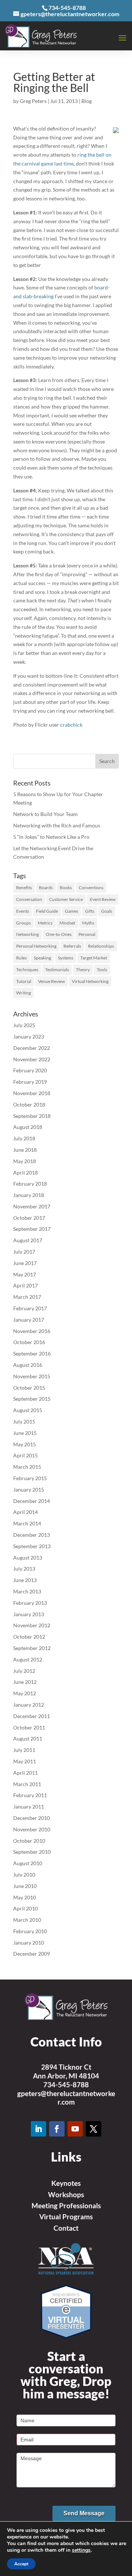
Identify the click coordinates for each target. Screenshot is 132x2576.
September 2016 (32, 1353)
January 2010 (29, 1943)
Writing (23, 993)
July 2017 (24, 1252)
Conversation (29, 899)
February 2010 (30, 1931)
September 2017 (32, 1229)
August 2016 (28, 1365)
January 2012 (29, 1705)
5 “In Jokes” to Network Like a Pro (51, 837)
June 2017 (25, 1263)
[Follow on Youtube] (75, 2129)
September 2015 (32, 1399)
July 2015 (24, 1421)
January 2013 (29, 1614)
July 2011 (24, 1750)
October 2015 (29, 1388)
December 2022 (32, 1048)
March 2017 (27, 1297)
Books (66, 888)
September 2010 (32, 1852)
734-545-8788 (66, 2085)
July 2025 (24, 1025)
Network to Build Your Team (45, 814)
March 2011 (27, 1784)
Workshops (66, 2194)
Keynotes (66, 2183)
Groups (23, 923)
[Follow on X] (93, 2129)
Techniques (27, 970)
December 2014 (32, 1501)
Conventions (91, 888)
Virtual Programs (66, 2217)
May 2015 (25, 1444)
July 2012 (24, 1671)
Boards (46, 888)
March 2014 (27, 1523)
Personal (87, 934)
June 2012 (25, 1682)
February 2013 (30, 1603)
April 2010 (25, 1908)
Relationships (101, 946)
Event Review (103, 899)
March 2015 (27, 1467)
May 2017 (25, 1274)
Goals (107, 911)
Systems (66, 958)
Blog (87, 101)
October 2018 (29, 1104)
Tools (102, 970)
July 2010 (24, 1875)
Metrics (45, 923)
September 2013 (32, 1546)
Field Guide (47, 911)
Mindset (67, 923)
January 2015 (29, 1490)
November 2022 (32, 1059)
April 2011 (25, 1773)
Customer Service (66, 899)
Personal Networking (36, 946)
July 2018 (24, 1138)
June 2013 (25, 1580)
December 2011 (32, 1716)
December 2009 (32, 1954)
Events (23, 911)
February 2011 (30, 1795)
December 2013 (32, 1535)
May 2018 (25, 1161)
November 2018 (32, 1093)
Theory (83, 970)
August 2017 (28, 1240)
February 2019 (30, 1082)
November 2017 (32, 1206)
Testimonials (57, 970)
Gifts (90, 911)
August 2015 (28, 1410)
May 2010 (25, 1897)
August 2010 (28, 1863)
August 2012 (28, 1659)
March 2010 (27, 1920)
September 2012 (32, 1648)
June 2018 (25, 1150)
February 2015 (30, 1478)
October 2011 (29, 1727)
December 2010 (32, 1818)
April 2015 (25, 1455)
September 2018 (32, 1116)
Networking (27, 934)
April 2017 (25, 1285)
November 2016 (32, 1331)
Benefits (24, 888)
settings (81, 2550)
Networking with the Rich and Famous (57, 825)
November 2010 (32, 1829)
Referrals (72, 946)
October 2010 (29, 1841)
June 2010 (25, 1886)
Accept (21, 2564)
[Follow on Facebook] (57, 2129)
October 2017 (29, 1218)
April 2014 (25, 1512)
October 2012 (29, 1637)
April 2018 (25, 1173)
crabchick (71, 725)
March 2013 (27, 1591)
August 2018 (28, 1127)
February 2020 (30, 1070)
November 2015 (32, 1376)
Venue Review (52, 981)
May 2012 (25, 1693)
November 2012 (32, 1625)
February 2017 (30, 1308)
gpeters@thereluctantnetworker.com (66, 2098)
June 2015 (25, 1433)
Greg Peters (33, 101)
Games (71, 911)
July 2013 (24, 1569)
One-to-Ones (59, 934)
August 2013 (28, 1558)
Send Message (84, 2513)
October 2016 (29, 1342)
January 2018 (29, 1195)
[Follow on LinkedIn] (38, 2129)
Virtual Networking (90, 981)
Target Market (94, 958)
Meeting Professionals (66, 2206)
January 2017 (29, 1320)
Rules (21, 958)
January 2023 (29, 1036)
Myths (88, 923)
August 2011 (28, 1738)
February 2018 (30, 1184)
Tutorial (24, 981)
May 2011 (25, 1761)
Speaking (42, 958)
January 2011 (29, 1807)
